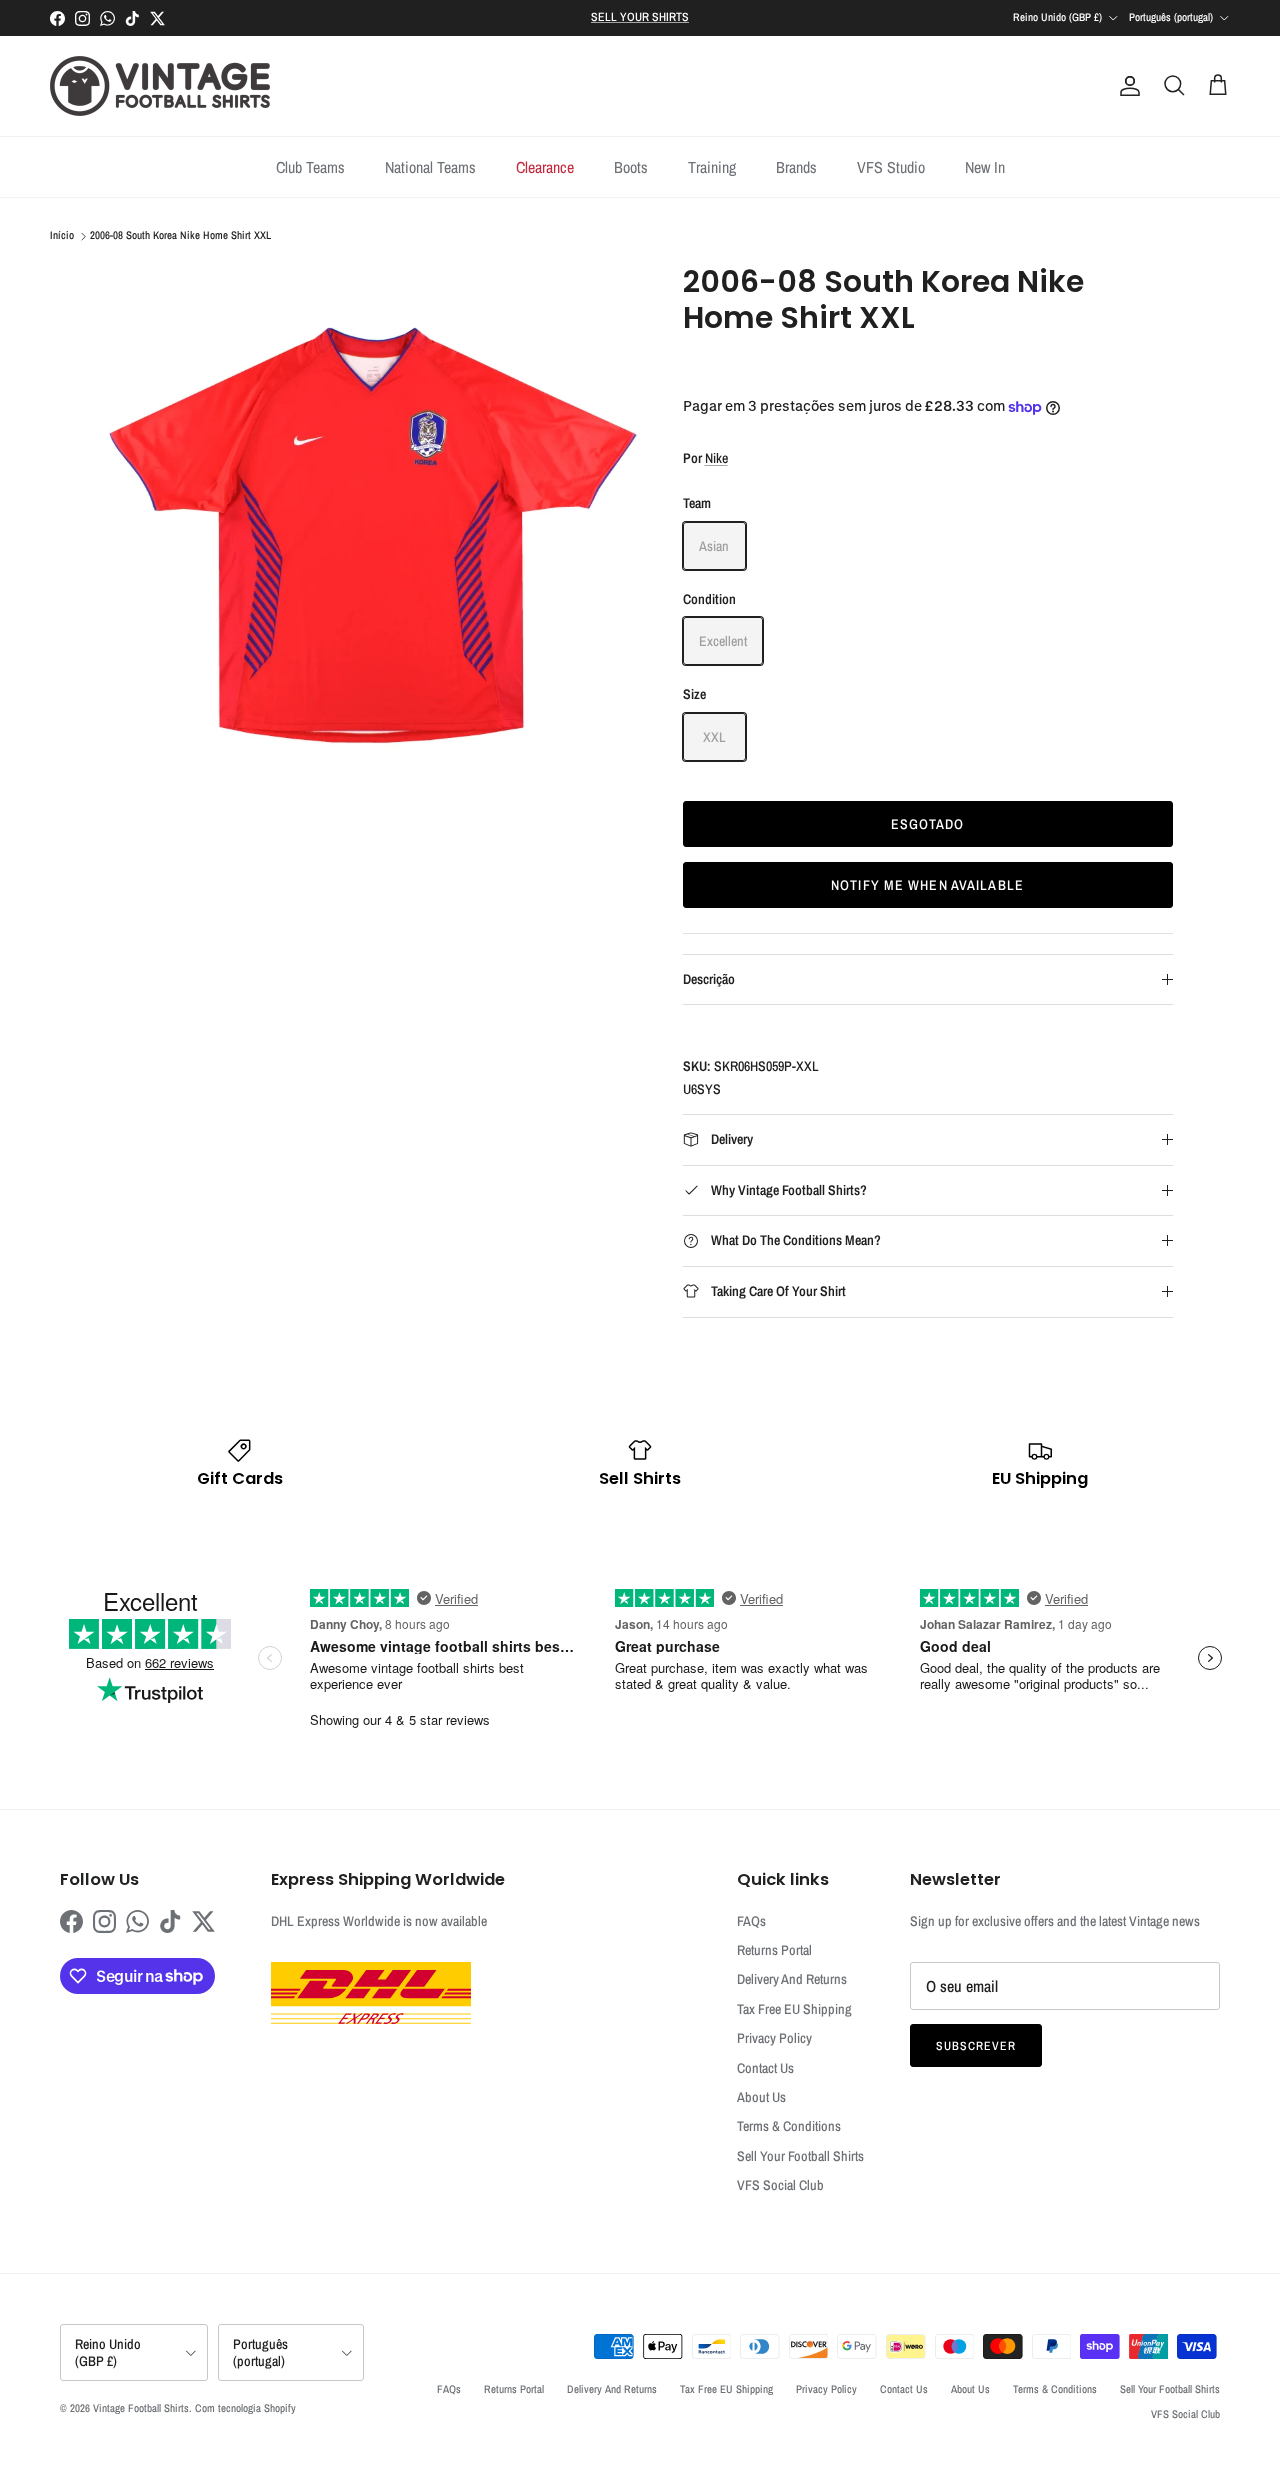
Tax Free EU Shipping (794, 2009)
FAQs (751, 1921)
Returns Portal (774, 1950)
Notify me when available (927, 885)
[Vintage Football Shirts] (160, 86)
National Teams (430, 167)
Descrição (709, 979)
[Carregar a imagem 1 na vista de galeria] (373, 529)
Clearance (545, 167)
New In (985, 167)
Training (712, 167)
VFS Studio (891, 167)
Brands (796, 167)
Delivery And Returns (792, 1979)
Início (62, 236)
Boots (631, 167)
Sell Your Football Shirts (800, 2156)
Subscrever (976, 2046)
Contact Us (765, 2068)
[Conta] (1126, 86)
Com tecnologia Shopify (245, 2408)
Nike (716, 458)
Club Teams (310, 167)
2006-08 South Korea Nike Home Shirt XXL (180, 236)
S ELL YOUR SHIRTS (640, 17)
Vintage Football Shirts (141, 2408)
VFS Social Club (780, 2185)
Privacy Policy (774, 2038)
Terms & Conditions (789, 2126)
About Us (761, 2097)
